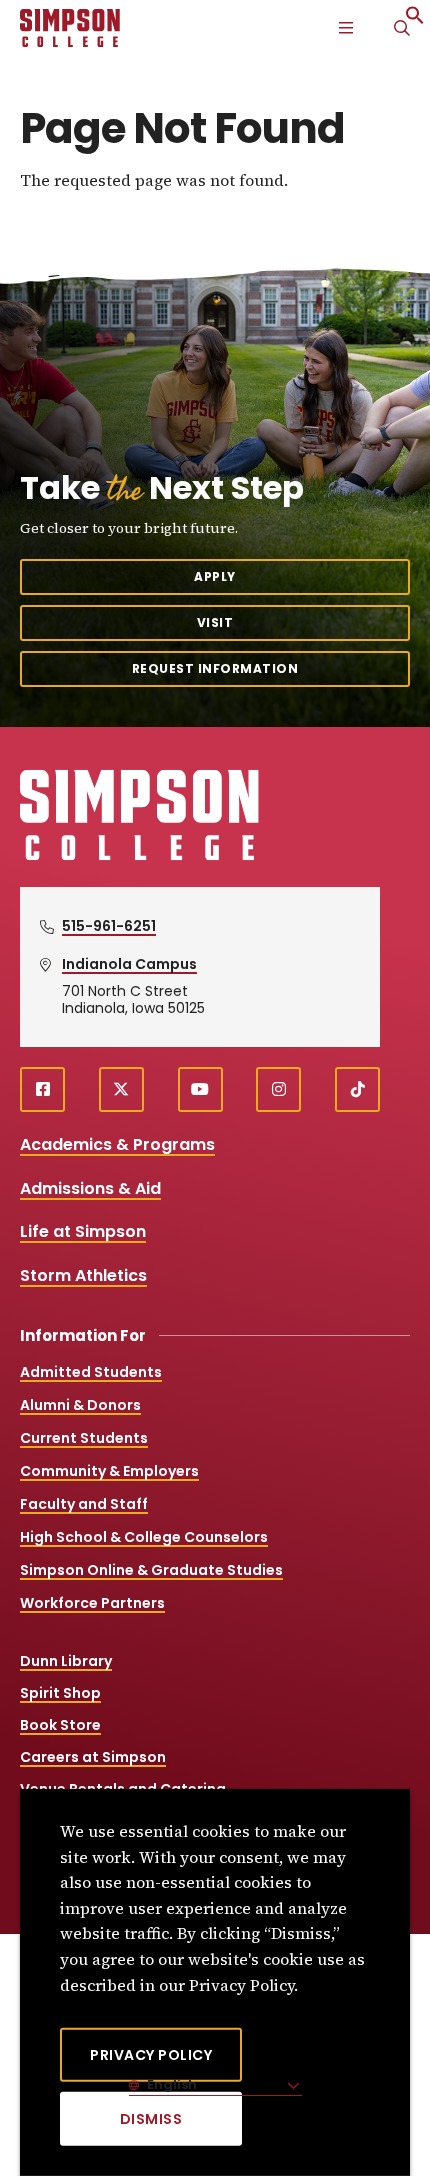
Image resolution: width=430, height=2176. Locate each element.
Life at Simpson (83, 1231)
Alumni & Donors (80, 1405)
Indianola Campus (129, 964)
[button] (415, 19)
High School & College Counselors (144, 1537)
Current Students (84, 1438)
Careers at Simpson (93, 1757)
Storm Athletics (83, 1275)
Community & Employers (109, 1471)
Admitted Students (91, 1372)
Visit (215, 622)
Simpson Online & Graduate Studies (151, 1570)
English (170, 2084)
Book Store (60, 1725)
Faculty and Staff (84, 1504)
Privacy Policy (151, 2055)
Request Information (215, 668)
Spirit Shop (60, 1693)
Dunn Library (66, 1661)
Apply (215, 576)
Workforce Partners (92, 1603)
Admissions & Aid (90, 1188)
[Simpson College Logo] (139, 857)
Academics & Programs (117, 1144)
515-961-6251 (109, 926)
